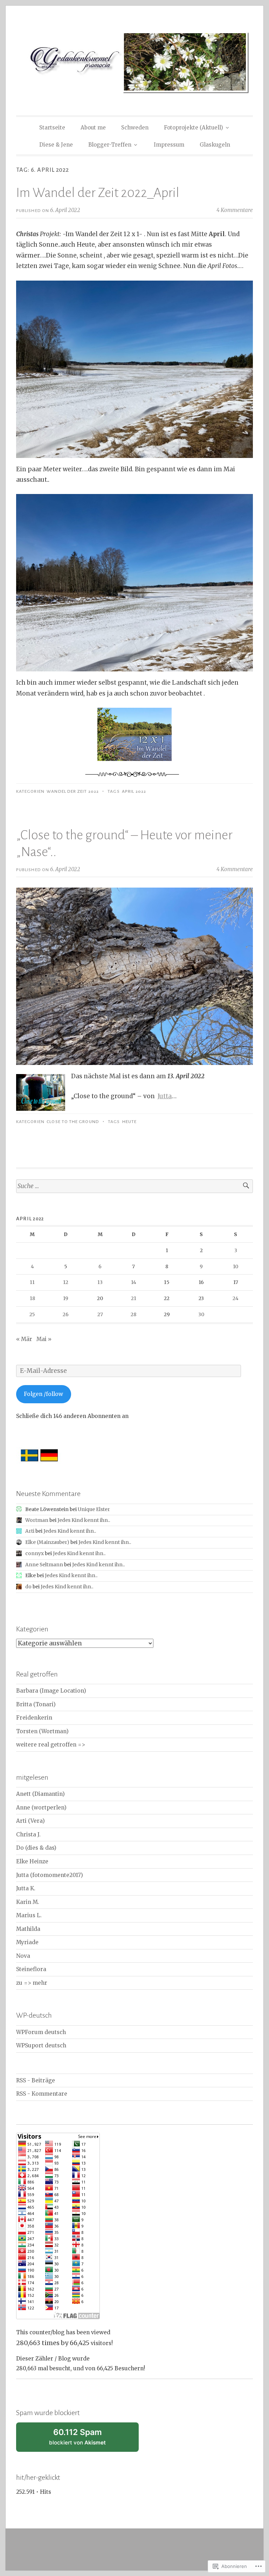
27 (100, 1314)
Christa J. (28, 1834)
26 (66, 1314)
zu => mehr (32, 1983)
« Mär (24, 1339)
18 (32, 1298)
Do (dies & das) (36, 1848)
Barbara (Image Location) (51, 1691)
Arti (30, 1531)
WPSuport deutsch (41, 2045)
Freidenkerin (34, 1718)
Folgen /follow (43, 1394)
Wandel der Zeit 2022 (73, 791)
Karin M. (28, 1902)
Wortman (37, 1520)
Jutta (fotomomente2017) (50, 1875)
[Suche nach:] (134, 1186)
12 (66, 1282)
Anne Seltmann (44, 1565)
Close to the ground (73, 1122)
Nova (23, 1956)
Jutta (165, 1096)
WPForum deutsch (41, 2032)
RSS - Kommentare (42, 2094)
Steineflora (31, 1969)
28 (133, 1314)
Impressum (169, 145)
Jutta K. (26, 1888)
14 (134, 1282)
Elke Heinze (32, 1861)
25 (32, 1314)
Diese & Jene (56, 145)
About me (93, 128)
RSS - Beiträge (36, 2080)
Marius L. (29, 1915)
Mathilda (28, 1929)
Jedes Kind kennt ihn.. (84, 1520)
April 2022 (134, 791)
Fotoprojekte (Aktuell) (194, 128)
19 (66, 1298)
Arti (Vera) (30, 1821)
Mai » (44, 1339)
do (28, 1587)
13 (100, 1282)
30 (201, 1314)
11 (32, 1282)
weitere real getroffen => (51, 1745)
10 (236, 1266)
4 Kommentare (235, 210)
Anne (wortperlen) (41, 1808)
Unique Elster (94, 1509)
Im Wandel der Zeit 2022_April (98, 193)
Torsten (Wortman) (42, 1731)
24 (236, 1298)
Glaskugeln (215, 145)
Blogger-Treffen (110, 145)
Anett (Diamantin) (40, 1794)
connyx (35, 1553)
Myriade (27, 1942)
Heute (129, 1122)
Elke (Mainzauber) (47, 1542)
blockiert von (86, 2440)
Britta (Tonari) (36, 1704)
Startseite (52, 128)
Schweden (135, 128)
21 (134, 1298)
